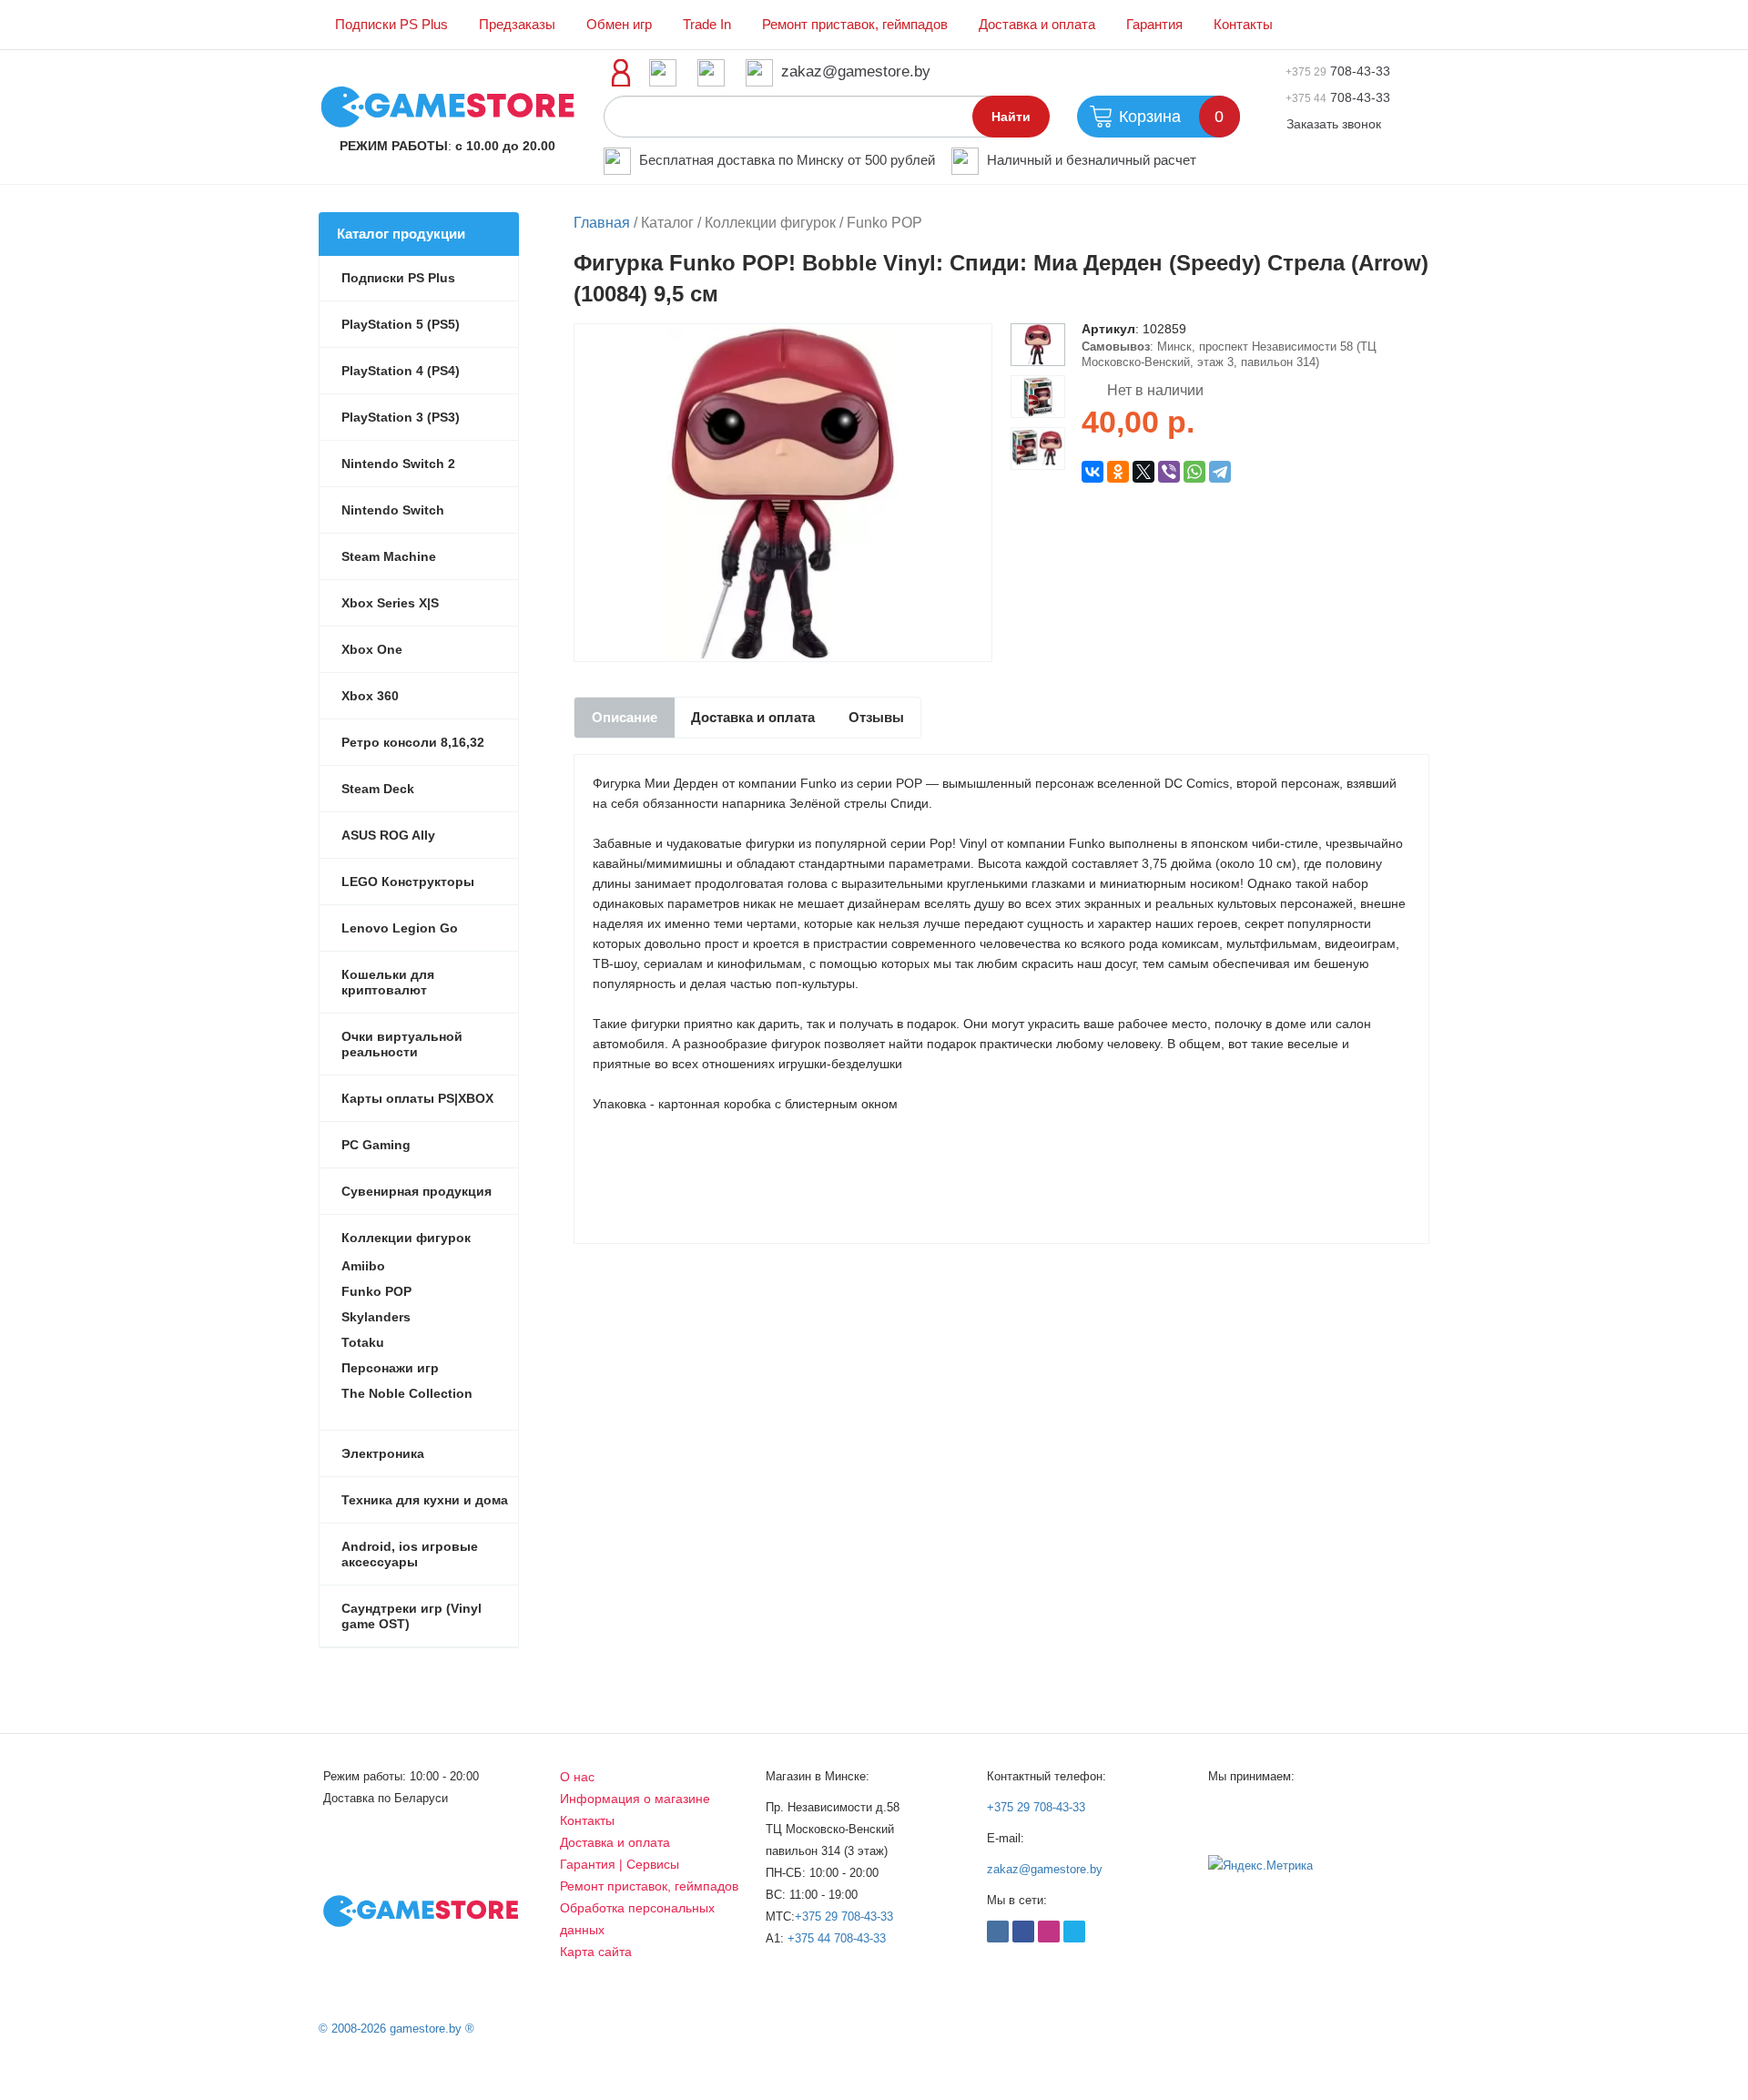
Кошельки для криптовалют (388, 982)
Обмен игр (619, 25)
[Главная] (447, 106)
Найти (1011, 117)
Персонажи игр (390, 1368)
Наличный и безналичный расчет (1092, 160)
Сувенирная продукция (417, 1191)
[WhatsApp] (1194, 472)
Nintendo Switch (393, 510)
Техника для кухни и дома (425, 1500)
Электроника (383, 1453)
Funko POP (376, 1291)
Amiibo (363, 1266)
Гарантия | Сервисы (620, 1864)
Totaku (363, 1342)
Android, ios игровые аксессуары (410, 1554)
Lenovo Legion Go (400, 928)
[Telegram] (1220, 472)
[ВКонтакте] (1092, 472)
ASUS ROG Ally (388, 835)
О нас (577, 1777)
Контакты (1243, 25)
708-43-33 (1338, 71)
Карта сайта (596, 1952)
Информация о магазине (635, 1799)
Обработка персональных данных (637, 1919)
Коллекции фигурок (406, 1238)
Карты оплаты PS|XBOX (417, 1098)
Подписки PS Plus (391, 25)
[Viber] (1169, 472)
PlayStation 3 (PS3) (401, 417)
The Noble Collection (407, 1393)
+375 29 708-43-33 (844, 1917)
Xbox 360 (370, 696)
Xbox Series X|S (390, 603)
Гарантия (1154, 25)
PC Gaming (376, 1145)
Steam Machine (389, 556)
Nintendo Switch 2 (398, 464)
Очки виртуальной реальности (402, 1044)
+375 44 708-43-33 (837, 1938)
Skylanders (376, 1317)
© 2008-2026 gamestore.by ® (396, 2029)
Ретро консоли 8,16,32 (413, 742)
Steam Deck (378, 789)
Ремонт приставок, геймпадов (855, 25)
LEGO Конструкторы (408, 882)
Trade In (707, 25)
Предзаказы (517, 25)
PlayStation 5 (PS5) (401, 324)
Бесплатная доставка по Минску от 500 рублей (787, 160)
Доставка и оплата (1037, 25)
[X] (1143, 472)
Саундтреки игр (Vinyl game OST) (412, 1616)
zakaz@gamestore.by (856, 71)
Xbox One (372, 649)
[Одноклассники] (1118, 472)
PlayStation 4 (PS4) (401, 371)
